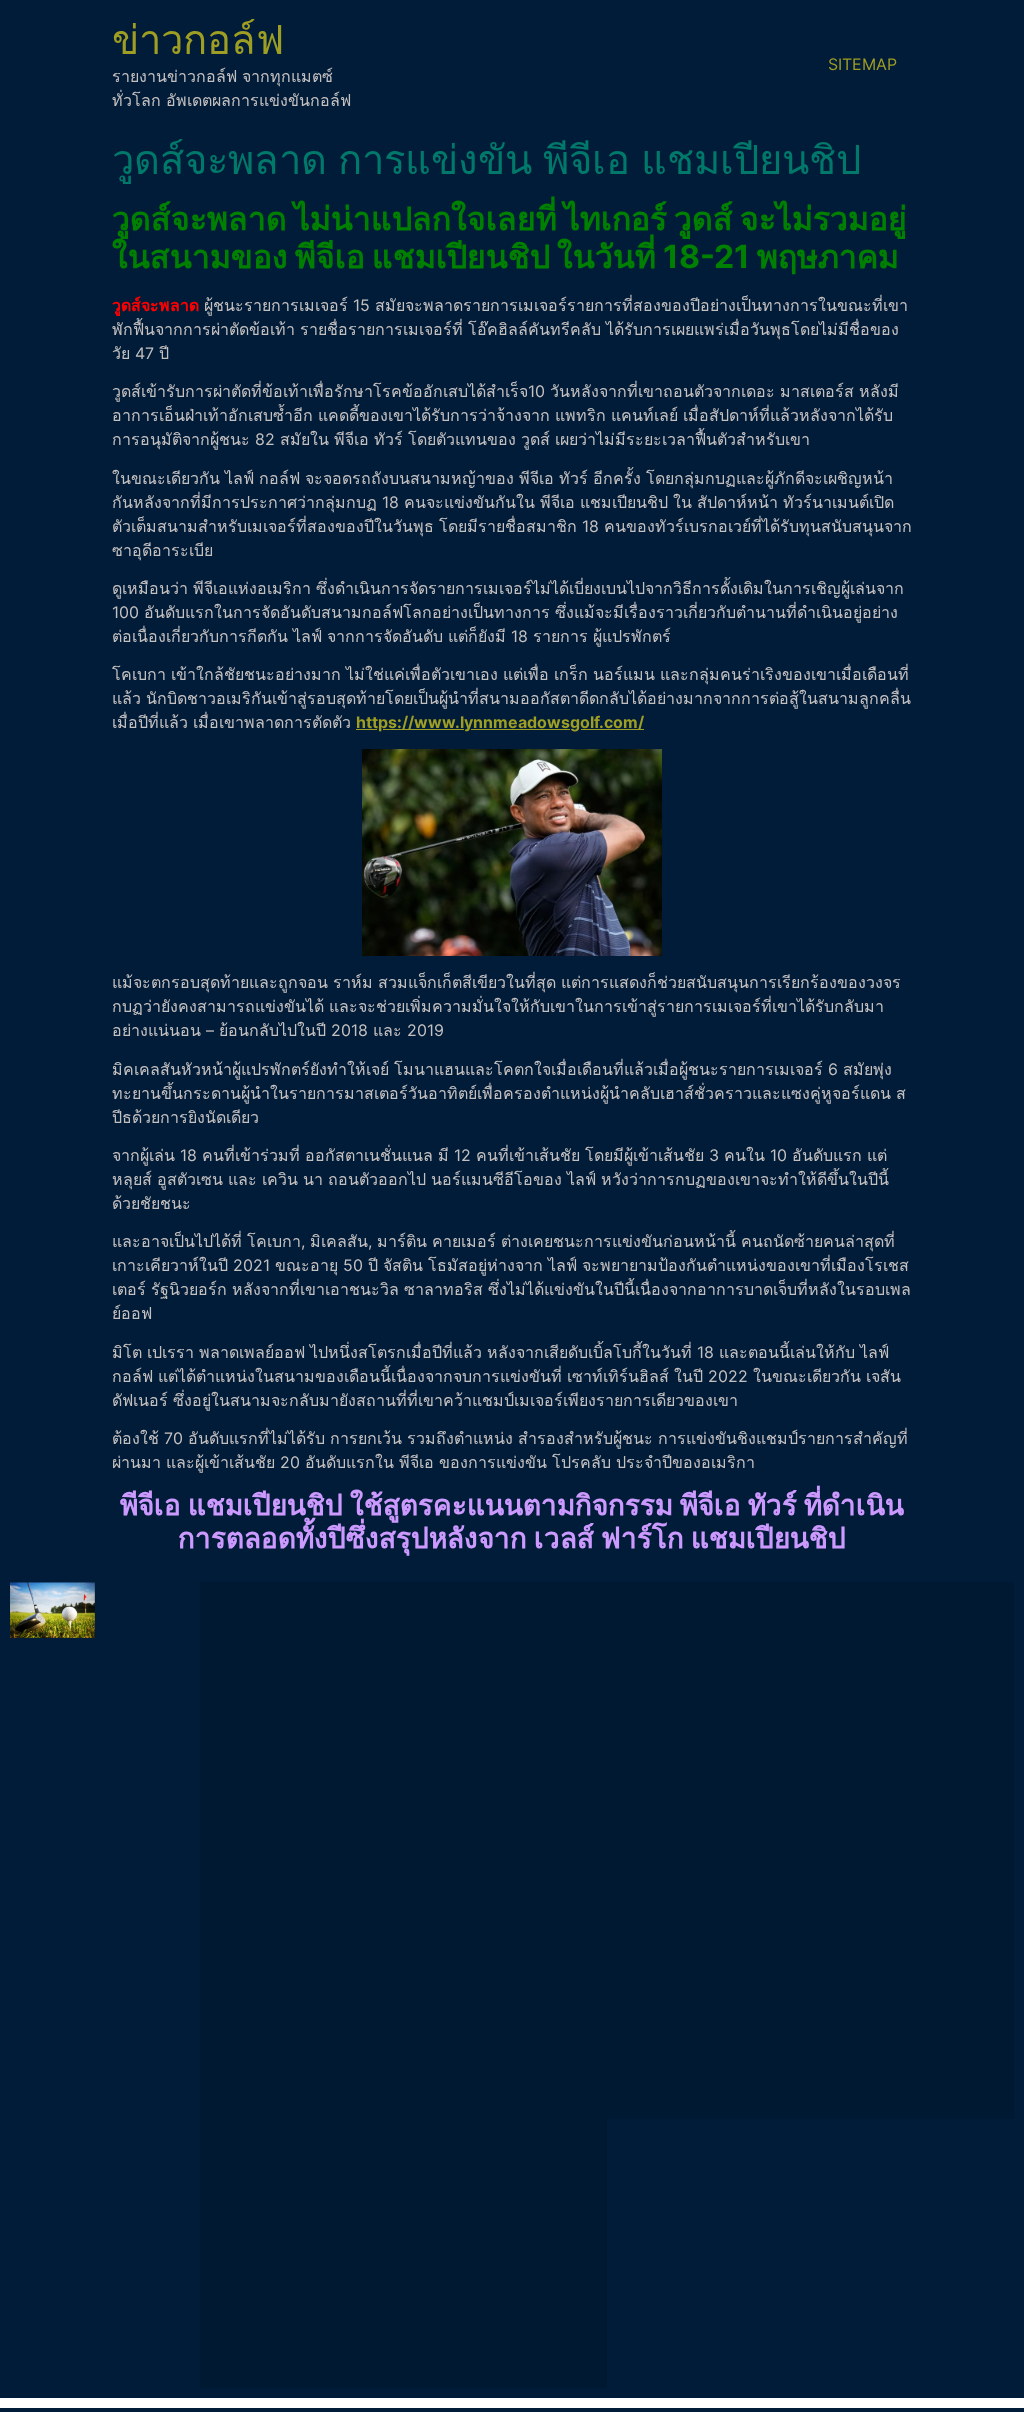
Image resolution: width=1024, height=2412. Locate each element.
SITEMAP (862, 64)
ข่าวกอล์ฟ (198, 39)
